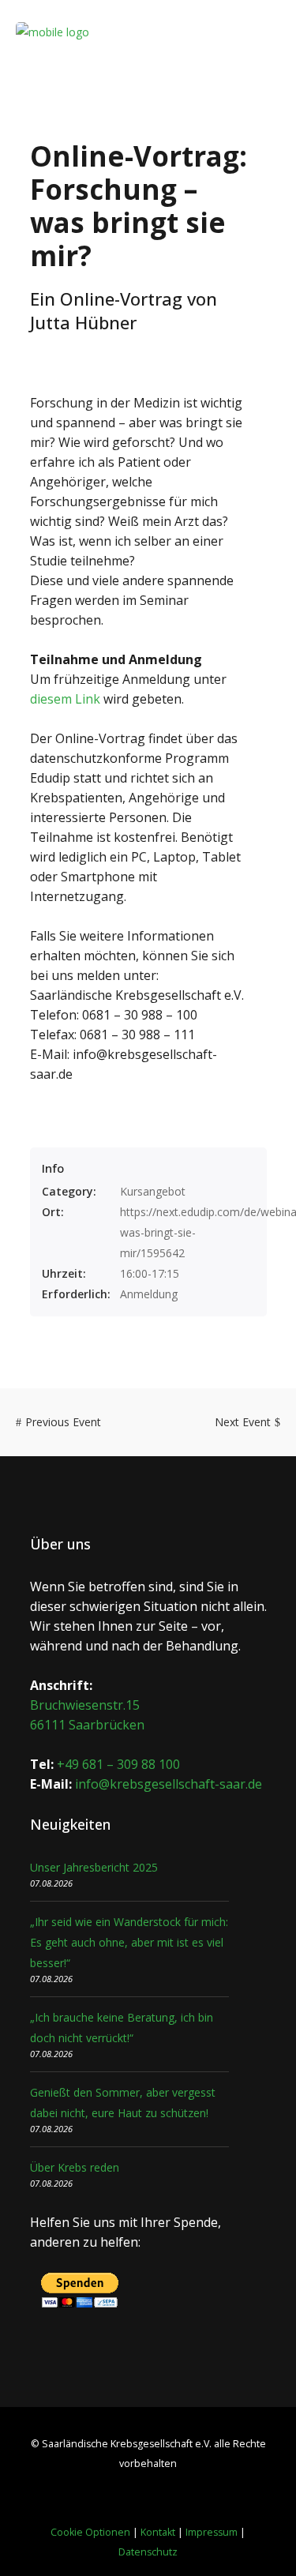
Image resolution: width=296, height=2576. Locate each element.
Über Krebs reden (75, 2167)
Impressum (212, 2532)
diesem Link (65, 699)
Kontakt (158, 2532)
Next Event (243, 1422)
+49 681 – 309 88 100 (118, 1764)
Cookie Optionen (90, 2532)
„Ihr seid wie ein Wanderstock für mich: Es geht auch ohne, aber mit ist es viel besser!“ (129, 1942)
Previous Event (63, 1422)
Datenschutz (148, 2552)
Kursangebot (153, 1191)
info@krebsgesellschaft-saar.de (169, 1784)
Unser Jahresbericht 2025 (94, 1867)
